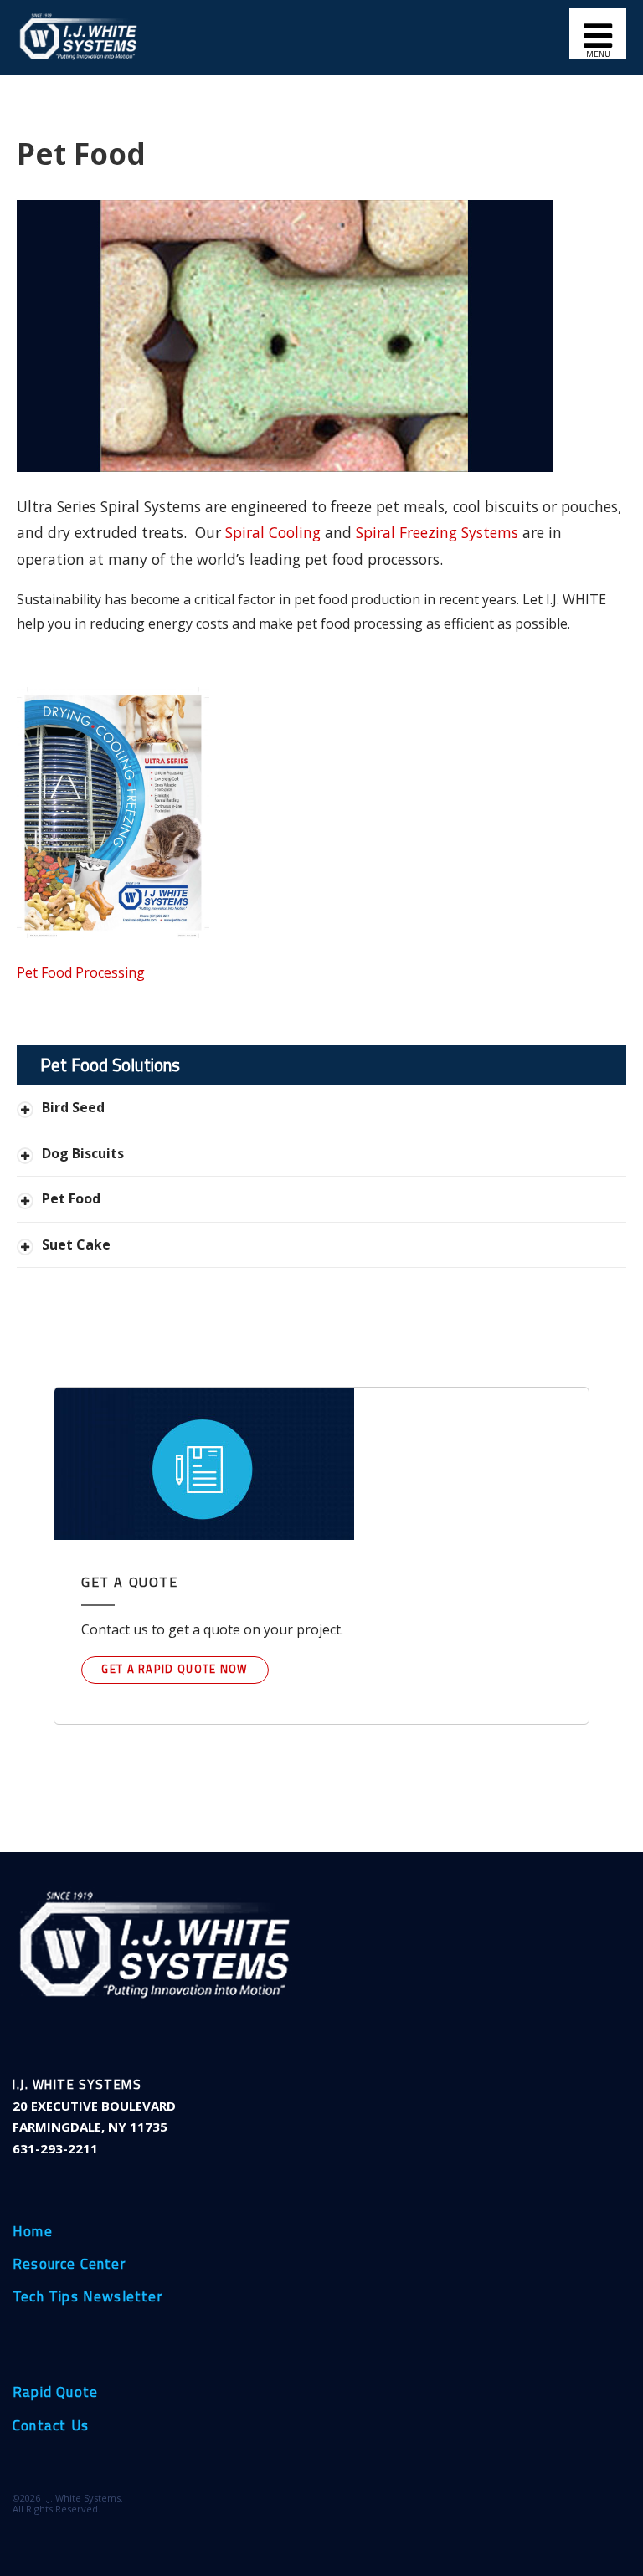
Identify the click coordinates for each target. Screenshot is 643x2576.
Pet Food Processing (81, 972)
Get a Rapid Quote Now (175, 1669)
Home (33, 2232)
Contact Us (51, 2426)
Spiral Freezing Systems (437, 532)
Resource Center (69, 2265)
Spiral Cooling (273, 532)
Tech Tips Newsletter (87, 2297)
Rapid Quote (55, 2393)
